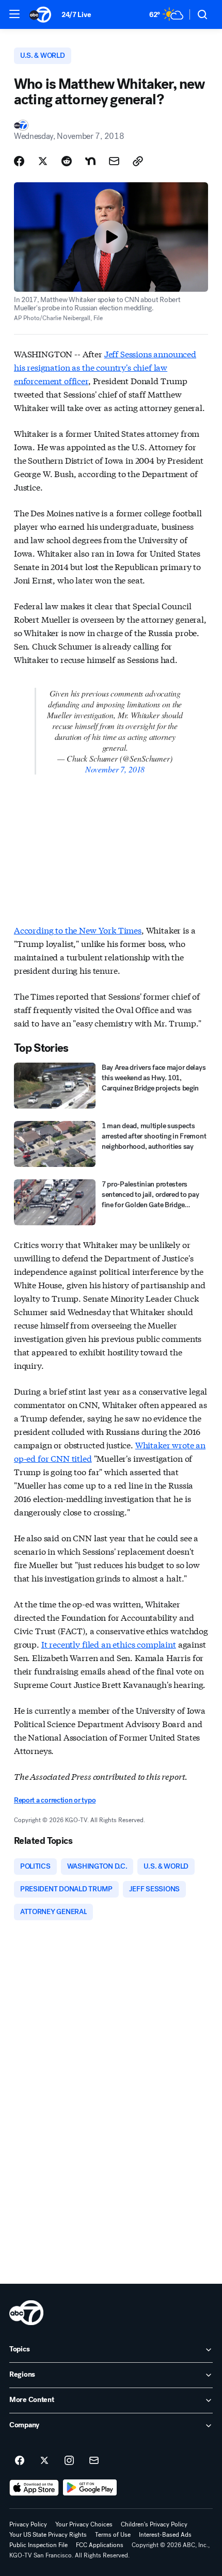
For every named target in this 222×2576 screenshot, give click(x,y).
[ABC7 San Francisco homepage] (40, 14)
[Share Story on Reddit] (67, 161)
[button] (14, 14)
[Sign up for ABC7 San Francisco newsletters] (94, 2461)
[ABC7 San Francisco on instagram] (69, 2461)
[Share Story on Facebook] (19, 161)
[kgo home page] (26, 2313)
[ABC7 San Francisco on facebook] (20, 2461)
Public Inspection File (38, 2545)
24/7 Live (76, 15)
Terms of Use (113, 2535)
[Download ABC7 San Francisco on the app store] (34, 2488)
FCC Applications (100, 2545)
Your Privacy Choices (84, 2524)
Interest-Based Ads (165, 2535)
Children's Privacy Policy (154, 2524)
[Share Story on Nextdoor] (90, 161)
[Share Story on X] (43, 161)
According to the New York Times (78, 930)
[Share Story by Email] (114, 161)
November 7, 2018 (115, 769)
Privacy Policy (28, 2524)
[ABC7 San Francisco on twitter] (44, 2461)
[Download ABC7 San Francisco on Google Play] (90, 2488)
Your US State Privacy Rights (48, 2535)
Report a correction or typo (55, 1800)
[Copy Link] (138, 161)
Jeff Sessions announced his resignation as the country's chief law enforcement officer (105, 367)
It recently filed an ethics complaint (109, 1644)
